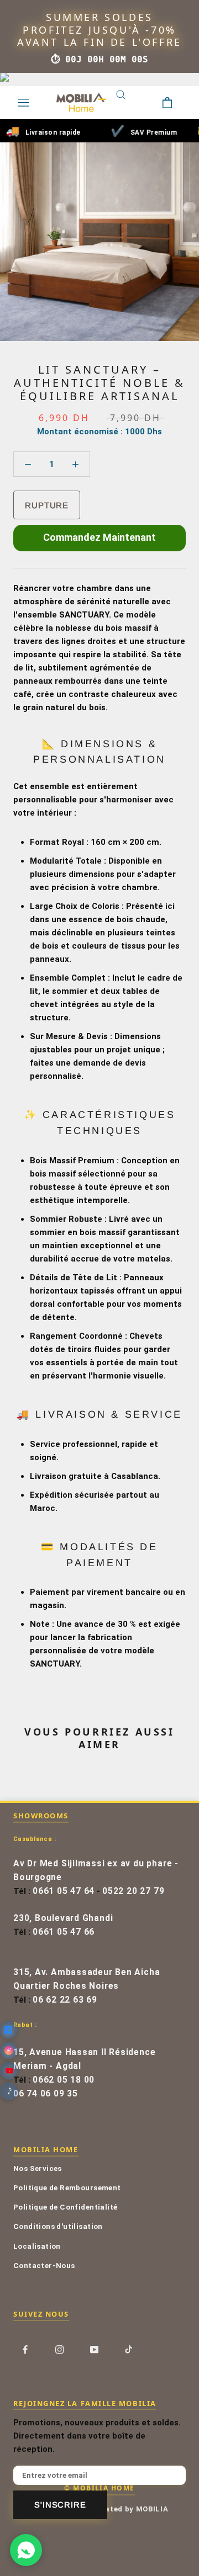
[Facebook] (25, 2349)
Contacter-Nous (44, 2265)
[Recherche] (129, 103)
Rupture (47, 505)
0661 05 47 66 (64, 1932)
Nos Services (38, 2168)
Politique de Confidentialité (65, 2207)
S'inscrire (60, 2505)
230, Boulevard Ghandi (63, 1918)
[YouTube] (94, 2349)
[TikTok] (129, 2349)
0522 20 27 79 (133, 1891)
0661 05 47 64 (64, 1891)
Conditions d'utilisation (58, 2226)
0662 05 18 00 (64, 2080)
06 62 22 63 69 (65, 2000)
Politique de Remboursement (67, 2188)
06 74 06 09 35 (46, 2094)
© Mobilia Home (99, 2488)
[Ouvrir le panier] (176, 103)
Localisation (37, 2246)
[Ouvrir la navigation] (23, 103)
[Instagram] (59, 2349)
